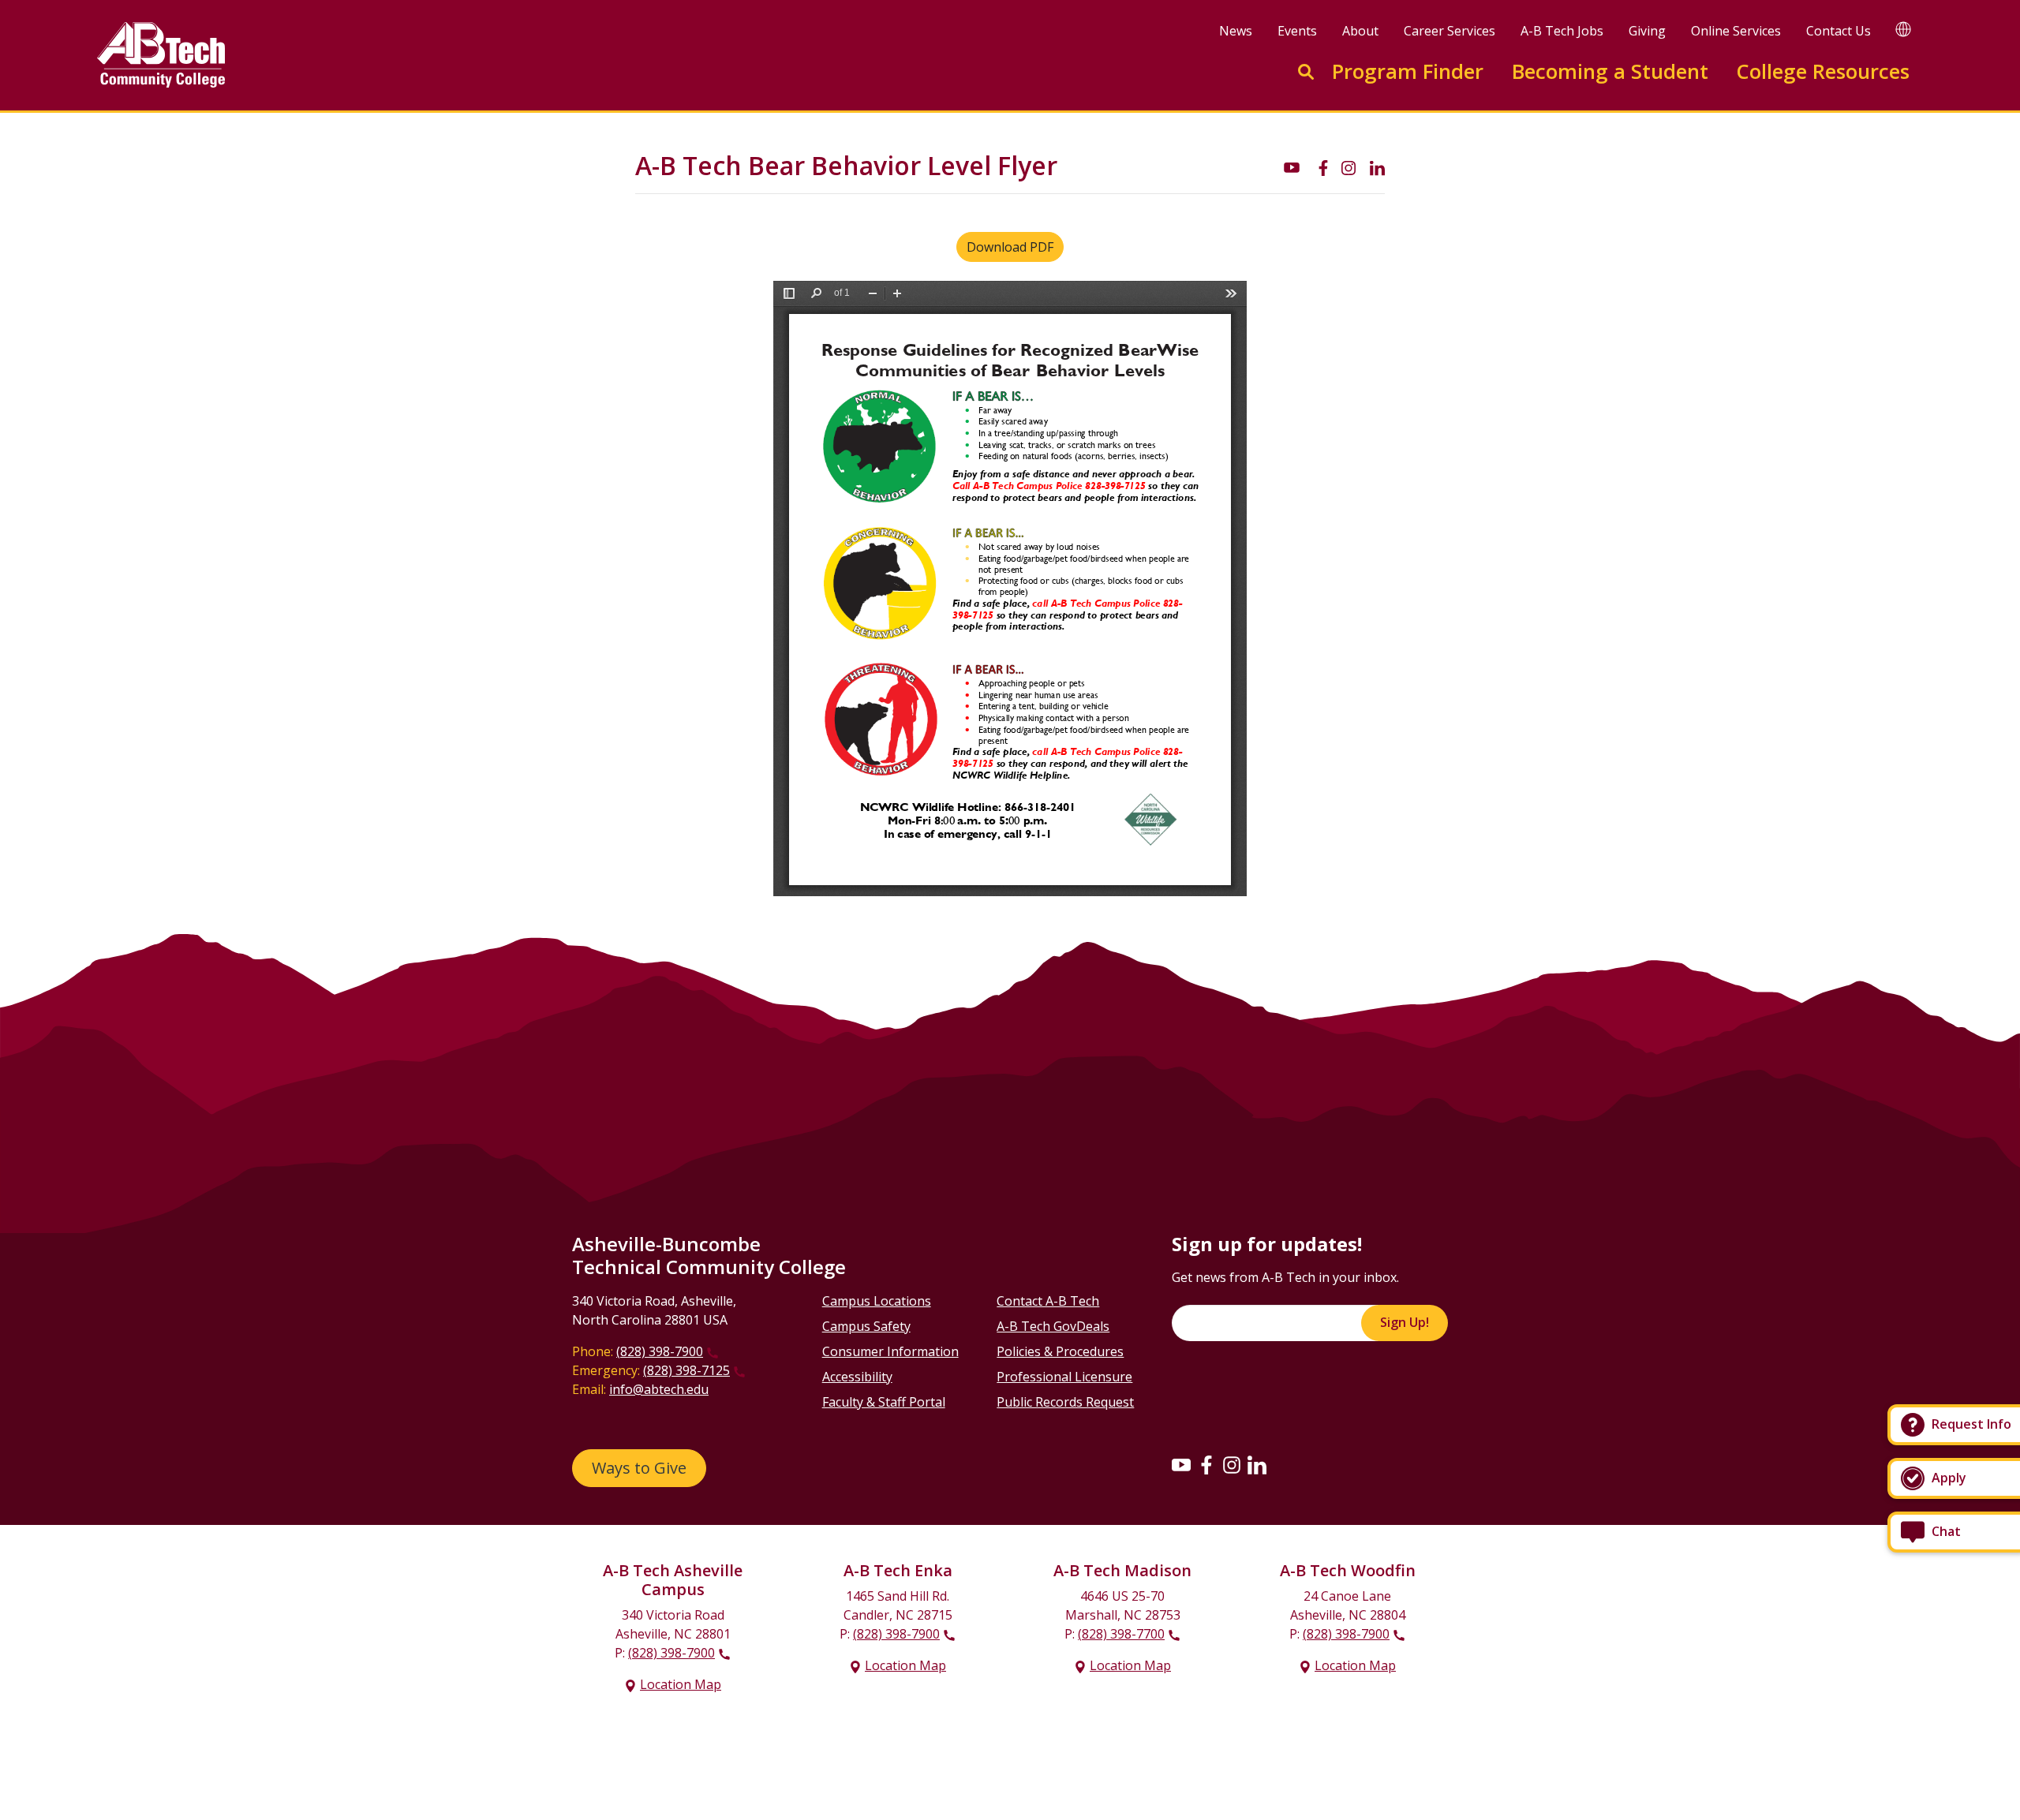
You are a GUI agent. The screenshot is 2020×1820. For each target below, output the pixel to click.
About (1360, 31)
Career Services (1450, 31)
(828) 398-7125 (686, 1370)
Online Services (1736, 31)
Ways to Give (639, 1468)
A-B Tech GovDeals (1053, 1326)
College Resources (1823, 71)
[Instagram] (1232, 1464)
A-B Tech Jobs (1562, 31)
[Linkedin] (1257, 1464)
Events (1297, 31)
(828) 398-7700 (1121, 1634)
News (1236, 31)
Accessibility (857, 1377)
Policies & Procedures (1060, 1351)
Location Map (681, 1684)
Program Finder (1408, 71)
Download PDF (1010, 247)
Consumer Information (890, 1351)
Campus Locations (877, 1301)
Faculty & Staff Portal (884, 1402)
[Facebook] (1206, 1464)
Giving (1647, 31)
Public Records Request (1065, 1402)
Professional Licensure (1064, 1377)
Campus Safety (866, 1326)
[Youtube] (1181, 1464)
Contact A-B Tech (1048, 1301)
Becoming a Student (1610, 71)
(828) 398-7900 (660, 1351)
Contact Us (1839, 31)
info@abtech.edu (659, 1389)
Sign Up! (1405, 1322)
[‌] (1292, 166)
